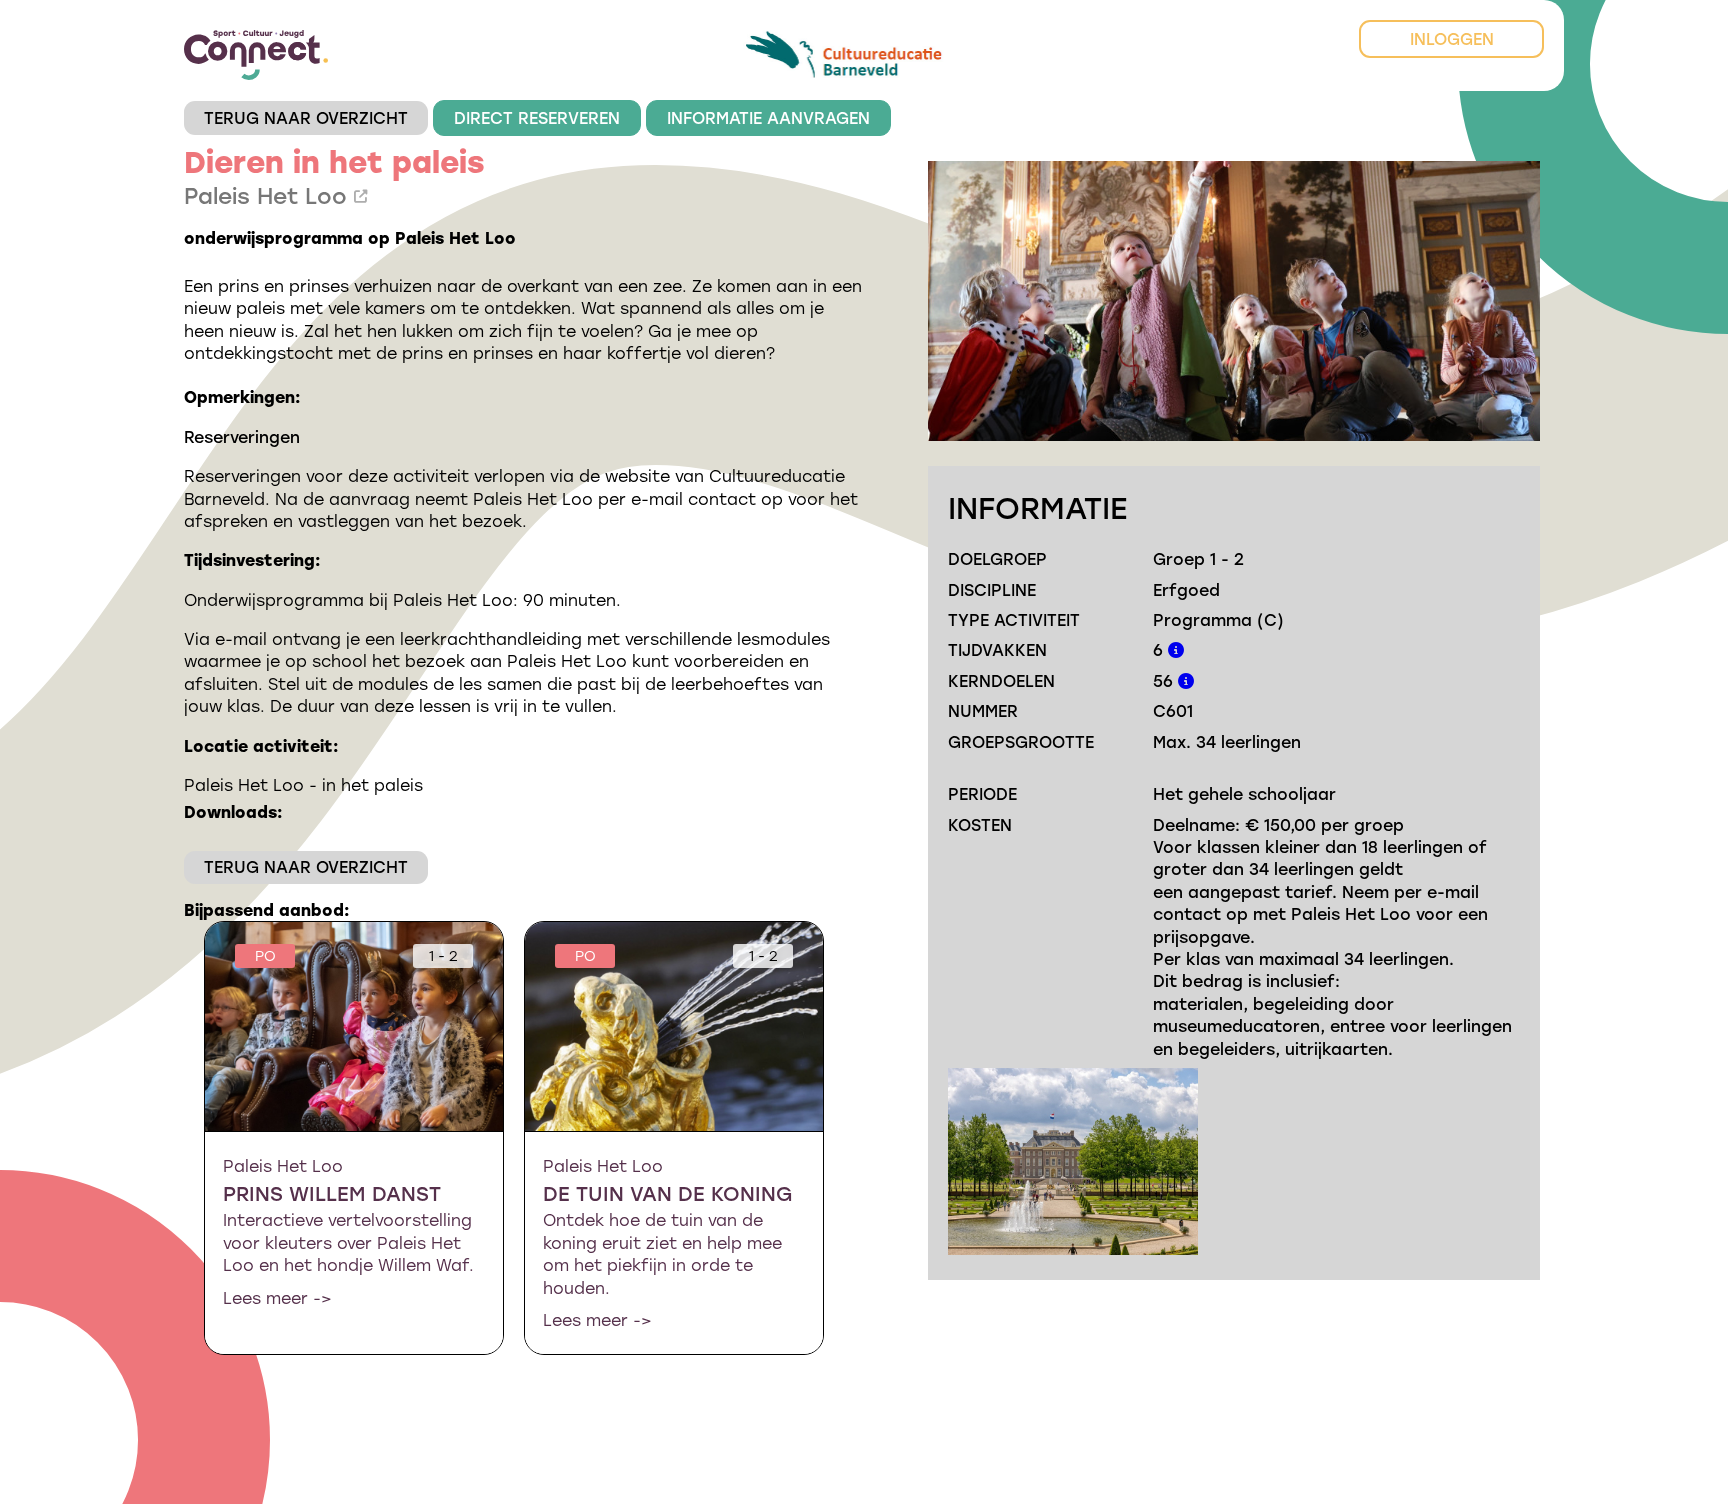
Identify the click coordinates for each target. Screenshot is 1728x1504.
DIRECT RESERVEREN (537, 117)
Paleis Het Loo (269, 195)
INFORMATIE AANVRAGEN (768, 117)
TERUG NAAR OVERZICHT (306, 117)
